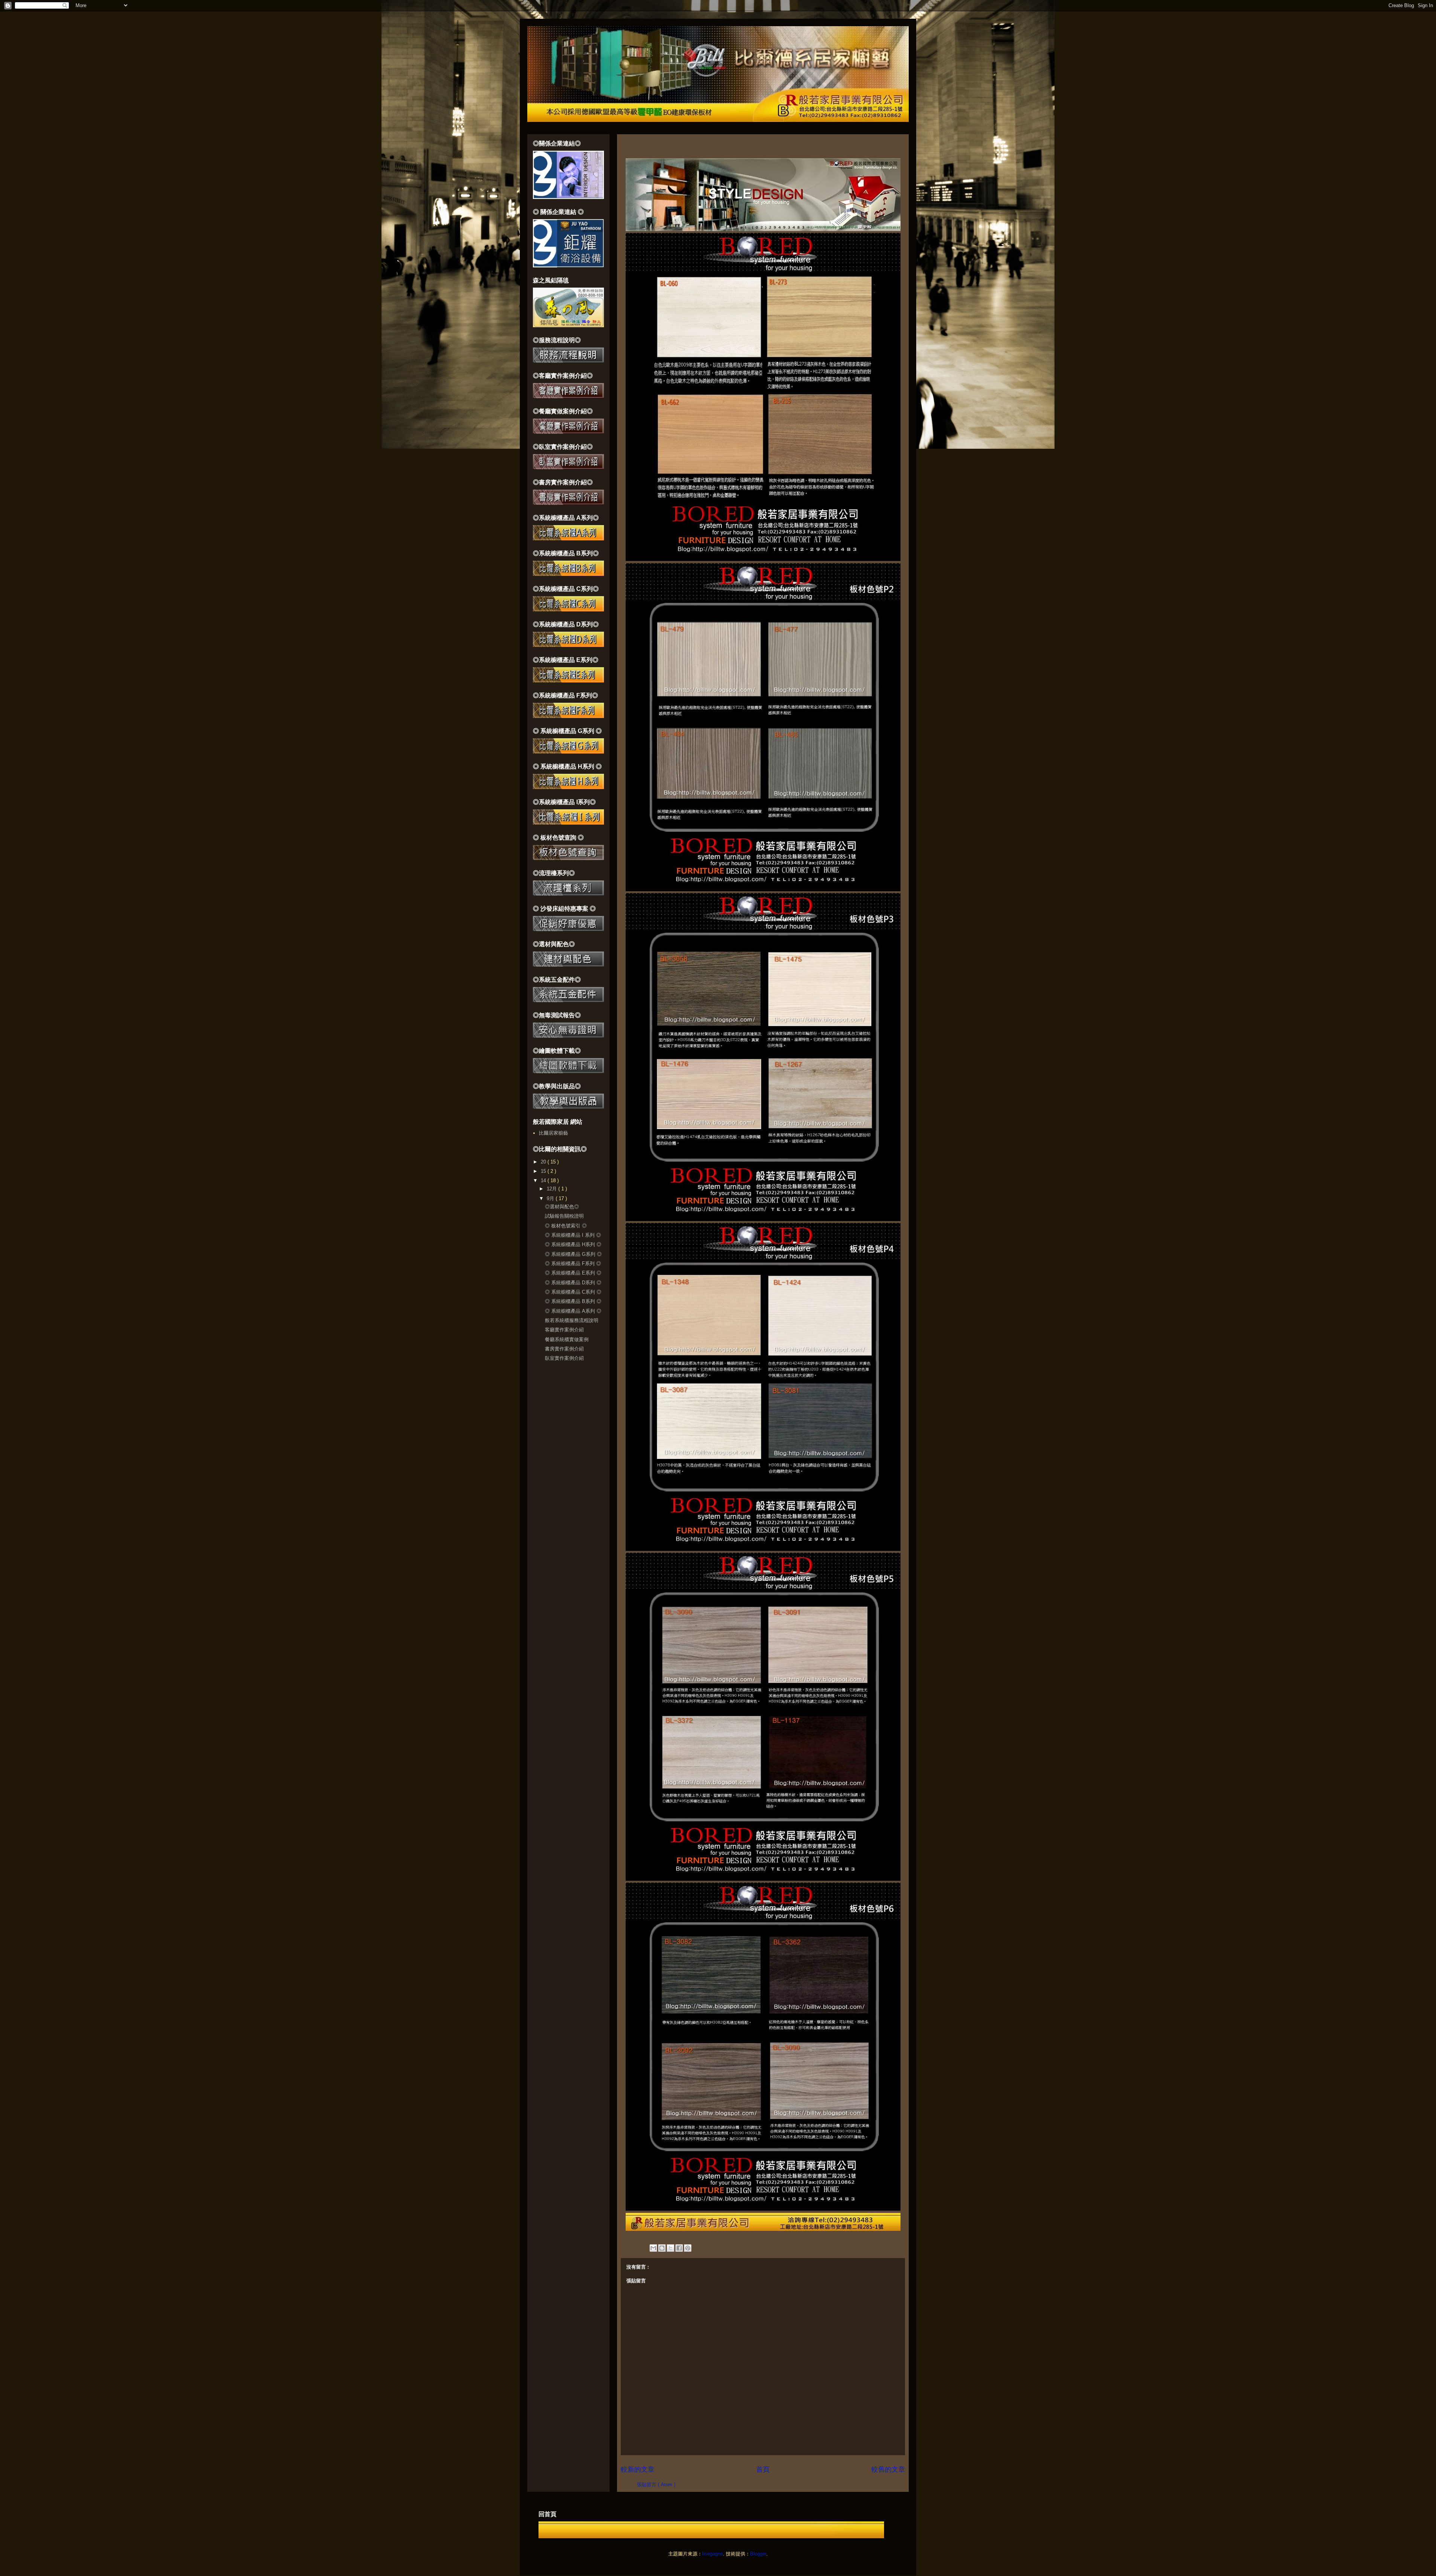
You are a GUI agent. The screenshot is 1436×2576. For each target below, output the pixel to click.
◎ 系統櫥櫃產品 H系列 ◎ (573, 1244)
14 (544, 1180)
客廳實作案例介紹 (564, 1330)
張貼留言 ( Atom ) (656, 2485)
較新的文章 (638, 2469)
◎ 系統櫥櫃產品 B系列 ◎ (573, 1301)
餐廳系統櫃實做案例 (567, 1339)
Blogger (758, 2554)
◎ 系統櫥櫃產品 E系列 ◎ (573, 1273)
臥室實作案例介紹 (564, 1358)
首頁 (763, 2469)
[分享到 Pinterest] (688, 2248)
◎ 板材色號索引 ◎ (566, 1226)
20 (544, 1162)
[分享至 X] (671, 2248)
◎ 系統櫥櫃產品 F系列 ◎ (573, 1264)
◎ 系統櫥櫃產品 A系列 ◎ (573, 1311)
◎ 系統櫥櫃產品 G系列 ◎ (573, 1254)
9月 (551, 1198)
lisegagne (713, 2554)
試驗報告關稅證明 (564, 1216)
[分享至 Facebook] (679, 2248)
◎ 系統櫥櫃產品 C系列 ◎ (573, 1292)
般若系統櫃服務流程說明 (572, 1320)
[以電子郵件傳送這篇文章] (653, 2248)
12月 (553, 1189)
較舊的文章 (888, 2469)
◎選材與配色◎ (562, 1207)
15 (544, 1171)
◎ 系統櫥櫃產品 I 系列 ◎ (573, 1235)
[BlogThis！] (662, 2248)
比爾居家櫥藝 (553, 1133)
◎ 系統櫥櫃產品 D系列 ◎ (573, 1283)
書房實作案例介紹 (564, 1349)
